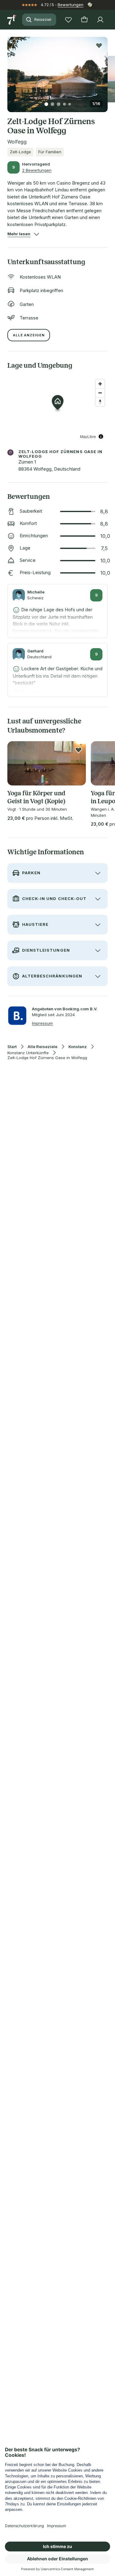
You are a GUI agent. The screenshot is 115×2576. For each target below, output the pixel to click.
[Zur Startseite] (12, 20)
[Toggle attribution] (101, 437)
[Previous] (10, 71)
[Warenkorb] (84, 20)
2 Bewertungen (37, 170)
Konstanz (78, 1047)
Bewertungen (71, 5)
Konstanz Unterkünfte (28, 1053)
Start (12, 1047)
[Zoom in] (100, 384)
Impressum (42, 1023)
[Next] (105, 71)
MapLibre (88, 436)
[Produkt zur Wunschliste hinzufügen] (99, 45)
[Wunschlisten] (68, 20)
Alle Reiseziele (42, 1047)
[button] (57, 71)
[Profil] (100, 20)
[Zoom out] (100, 393)
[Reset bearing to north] (100, 402)
